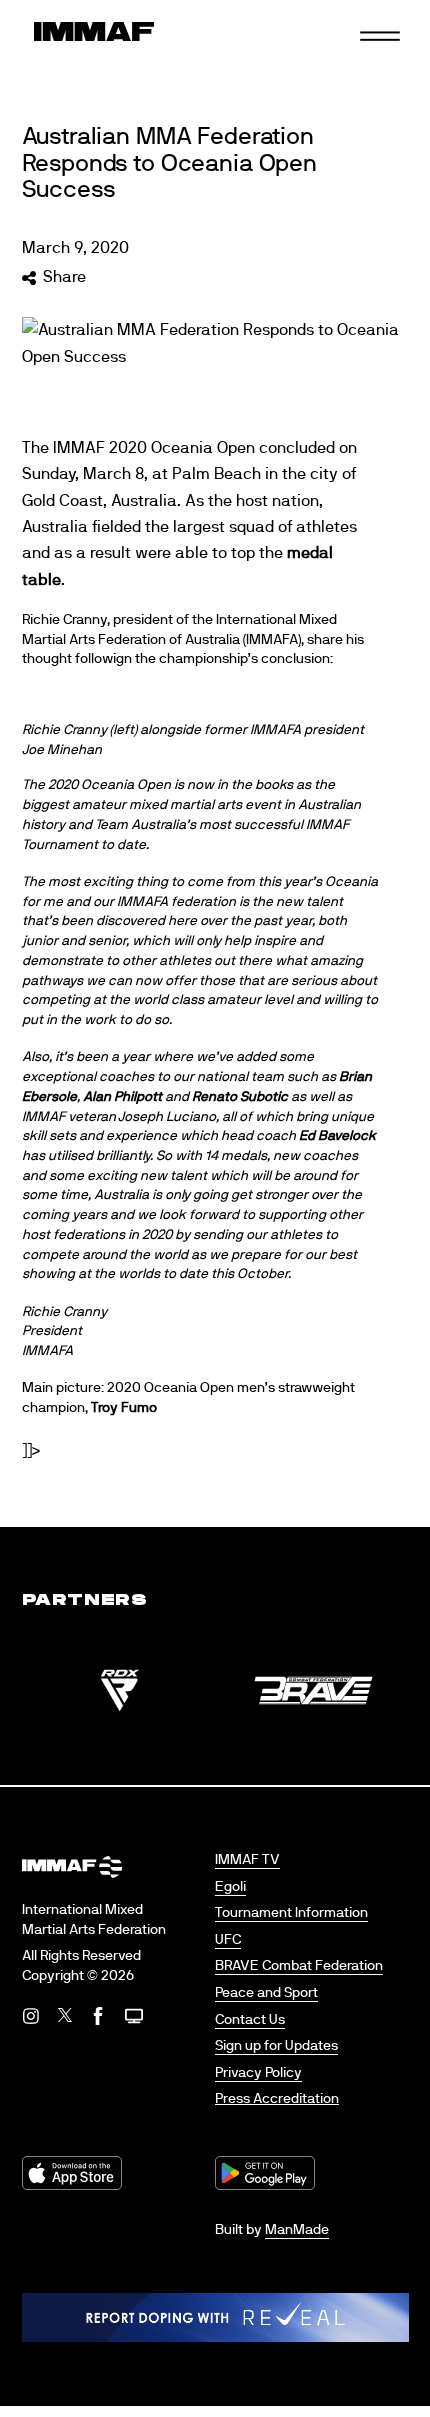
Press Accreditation (277, 2099)
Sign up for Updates (276, 2046)
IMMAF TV (247, 1860)
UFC (228, 1940)
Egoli (230, 1887)
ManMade (297, 2230)
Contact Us (250, 2020)
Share (64, 277)
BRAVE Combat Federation (299, 1966)
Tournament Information (291, 1913)
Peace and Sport (266, 1993)
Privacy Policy (258, 2073)
